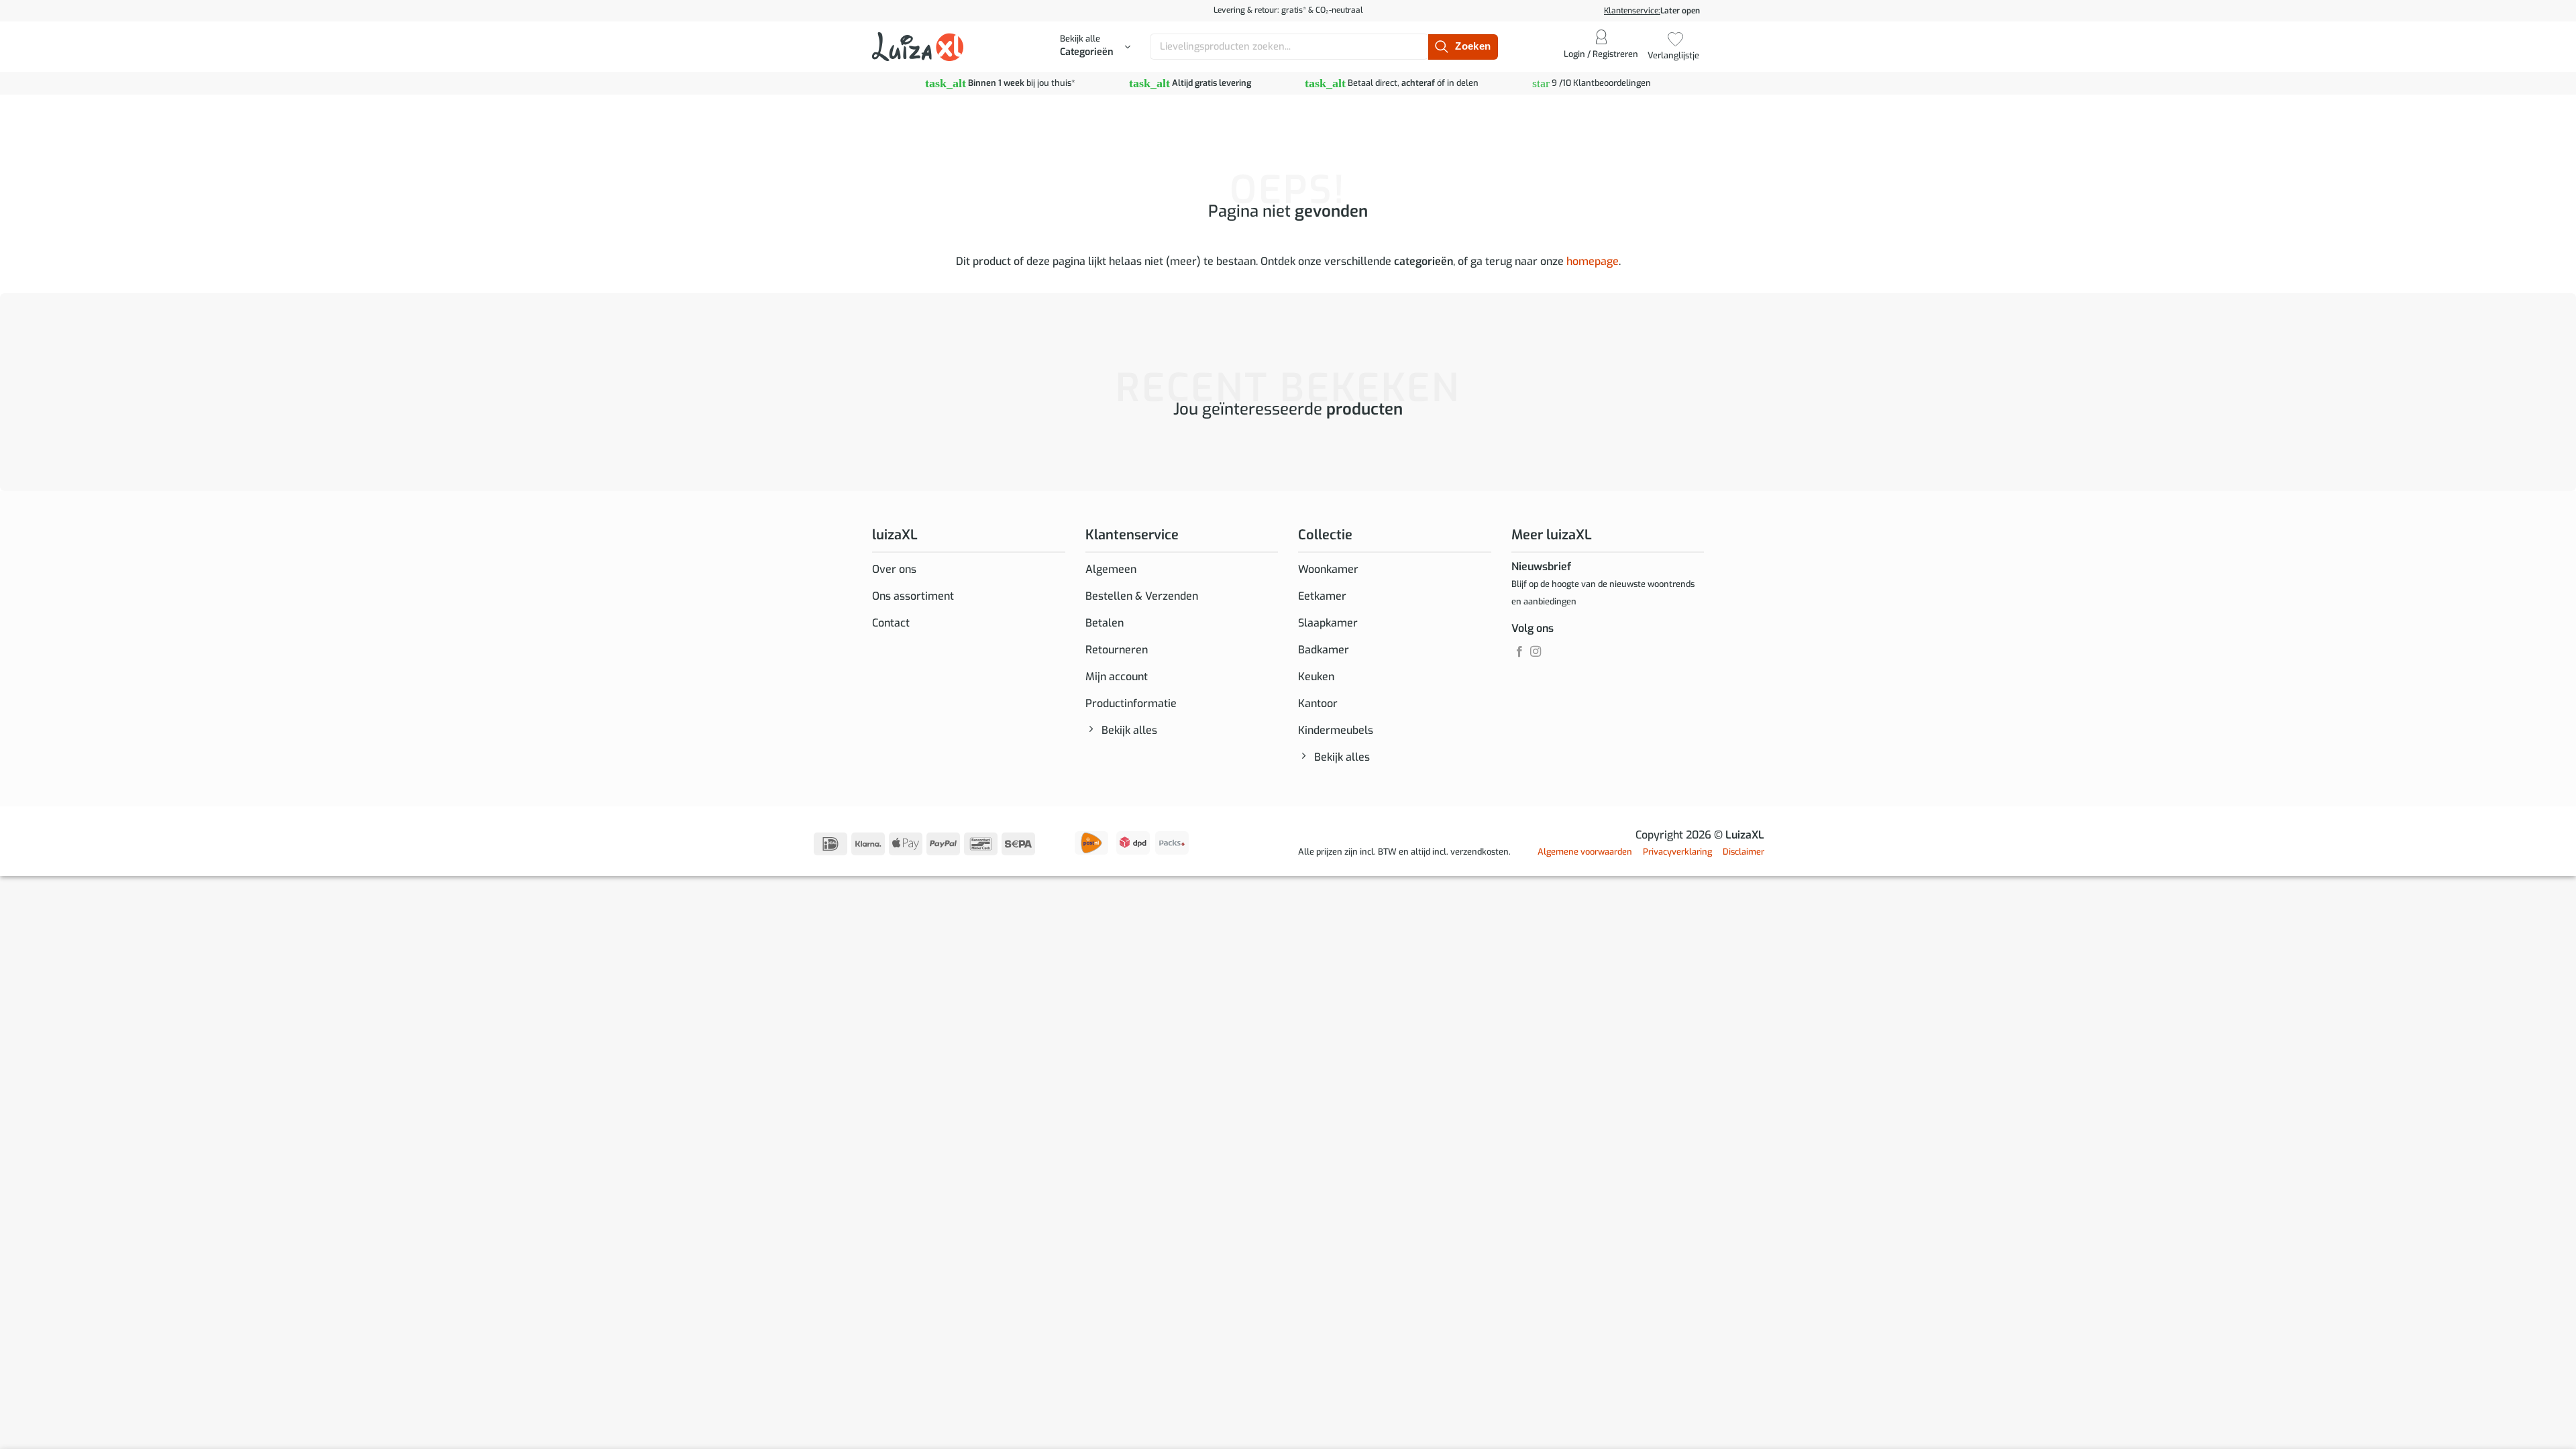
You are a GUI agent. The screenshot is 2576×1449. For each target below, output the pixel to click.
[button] (1095, 47)
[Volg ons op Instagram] (1536, 652)
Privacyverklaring (1677, 852)
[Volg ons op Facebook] (1519, 652)
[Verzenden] (1463, 47)
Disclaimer (1743, 852)
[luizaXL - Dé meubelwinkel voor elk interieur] (918, 46)
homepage (1593, 261)
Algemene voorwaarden (1585, 852)
